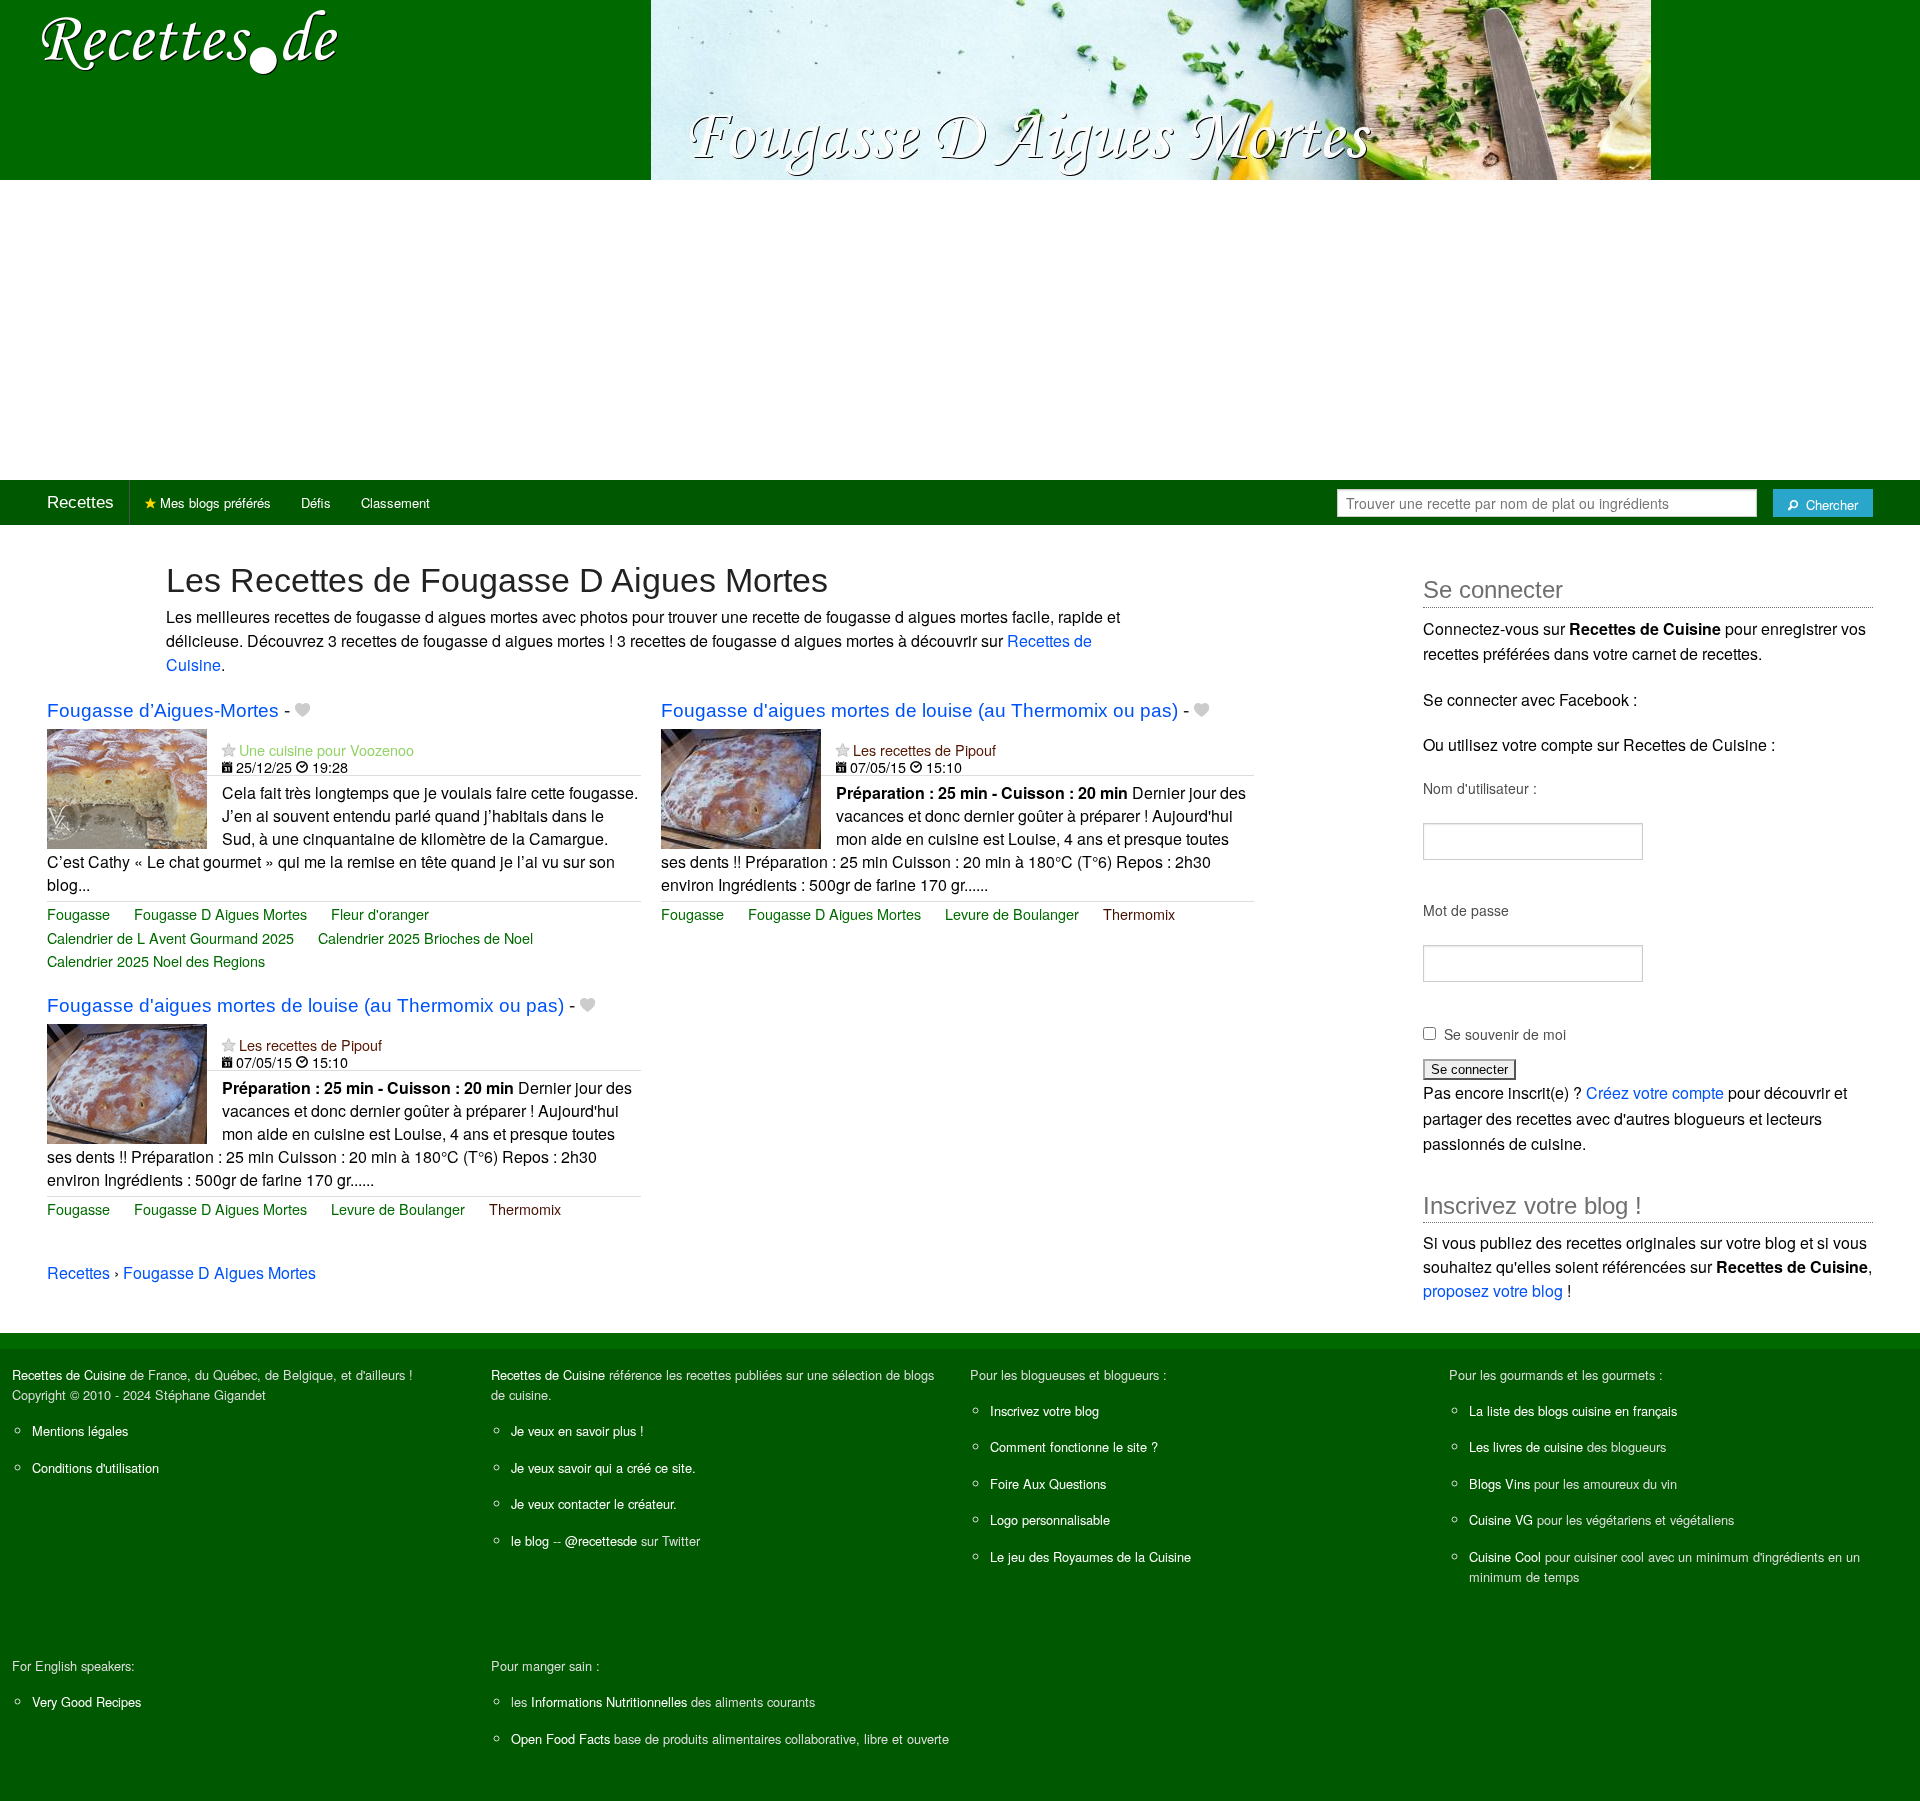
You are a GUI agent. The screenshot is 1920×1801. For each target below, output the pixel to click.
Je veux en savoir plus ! (577, 1430)
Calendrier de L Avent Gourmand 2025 (170, 937)
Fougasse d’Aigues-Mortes (163, 710)
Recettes (80, 502)
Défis (316, 502)
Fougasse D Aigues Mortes (220, 913)
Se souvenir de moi (1505, 1034)
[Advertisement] (960, 330)
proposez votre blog (1493, 1290)
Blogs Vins (1499, 1483)
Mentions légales (80, 1430)
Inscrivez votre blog (1044, 1410)
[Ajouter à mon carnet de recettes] (302, 710)
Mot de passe (1466, 910)
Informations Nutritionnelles (609, 1701)
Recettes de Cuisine (69, 1374)
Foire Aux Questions (1048, 1483)
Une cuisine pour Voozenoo (326, 749)
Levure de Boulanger (1012, 913)
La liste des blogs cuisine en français (1573, 1410)
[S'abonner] (228, 749)
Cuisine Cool (1505, 1556)
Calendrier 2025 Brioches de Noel (425, 937)
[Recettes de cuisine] (190, 40)
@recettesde (601, 1540)
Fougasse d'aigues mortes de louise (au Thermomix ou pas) (919, 710)
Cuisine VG (1501, 1519)
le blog (530, 1540)
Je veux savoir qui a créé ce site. (603, 1467)
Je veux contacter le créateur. (594, 1503)
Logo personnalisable (1050, 1519)
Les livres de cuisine (1526, 1446)
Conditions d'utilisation (95, 1467)
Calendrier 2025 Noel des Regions (156, 960)
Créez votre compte (1655, 1092)
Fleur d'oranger (380, 913)
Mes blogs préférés (213, 502)
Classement (395, 502)
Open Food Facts (560, 1738)
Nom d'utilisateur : (1480, 788)
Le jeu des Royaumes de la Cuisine (1090, 1556)
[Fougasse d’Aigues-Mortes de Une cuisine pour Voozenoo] (127, 786)
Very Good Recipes (86, 1701)
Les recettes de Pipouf (924, 749)
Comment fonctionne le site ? (1074, 1446)
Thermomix (1139, 913)
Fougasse (78, 913)
